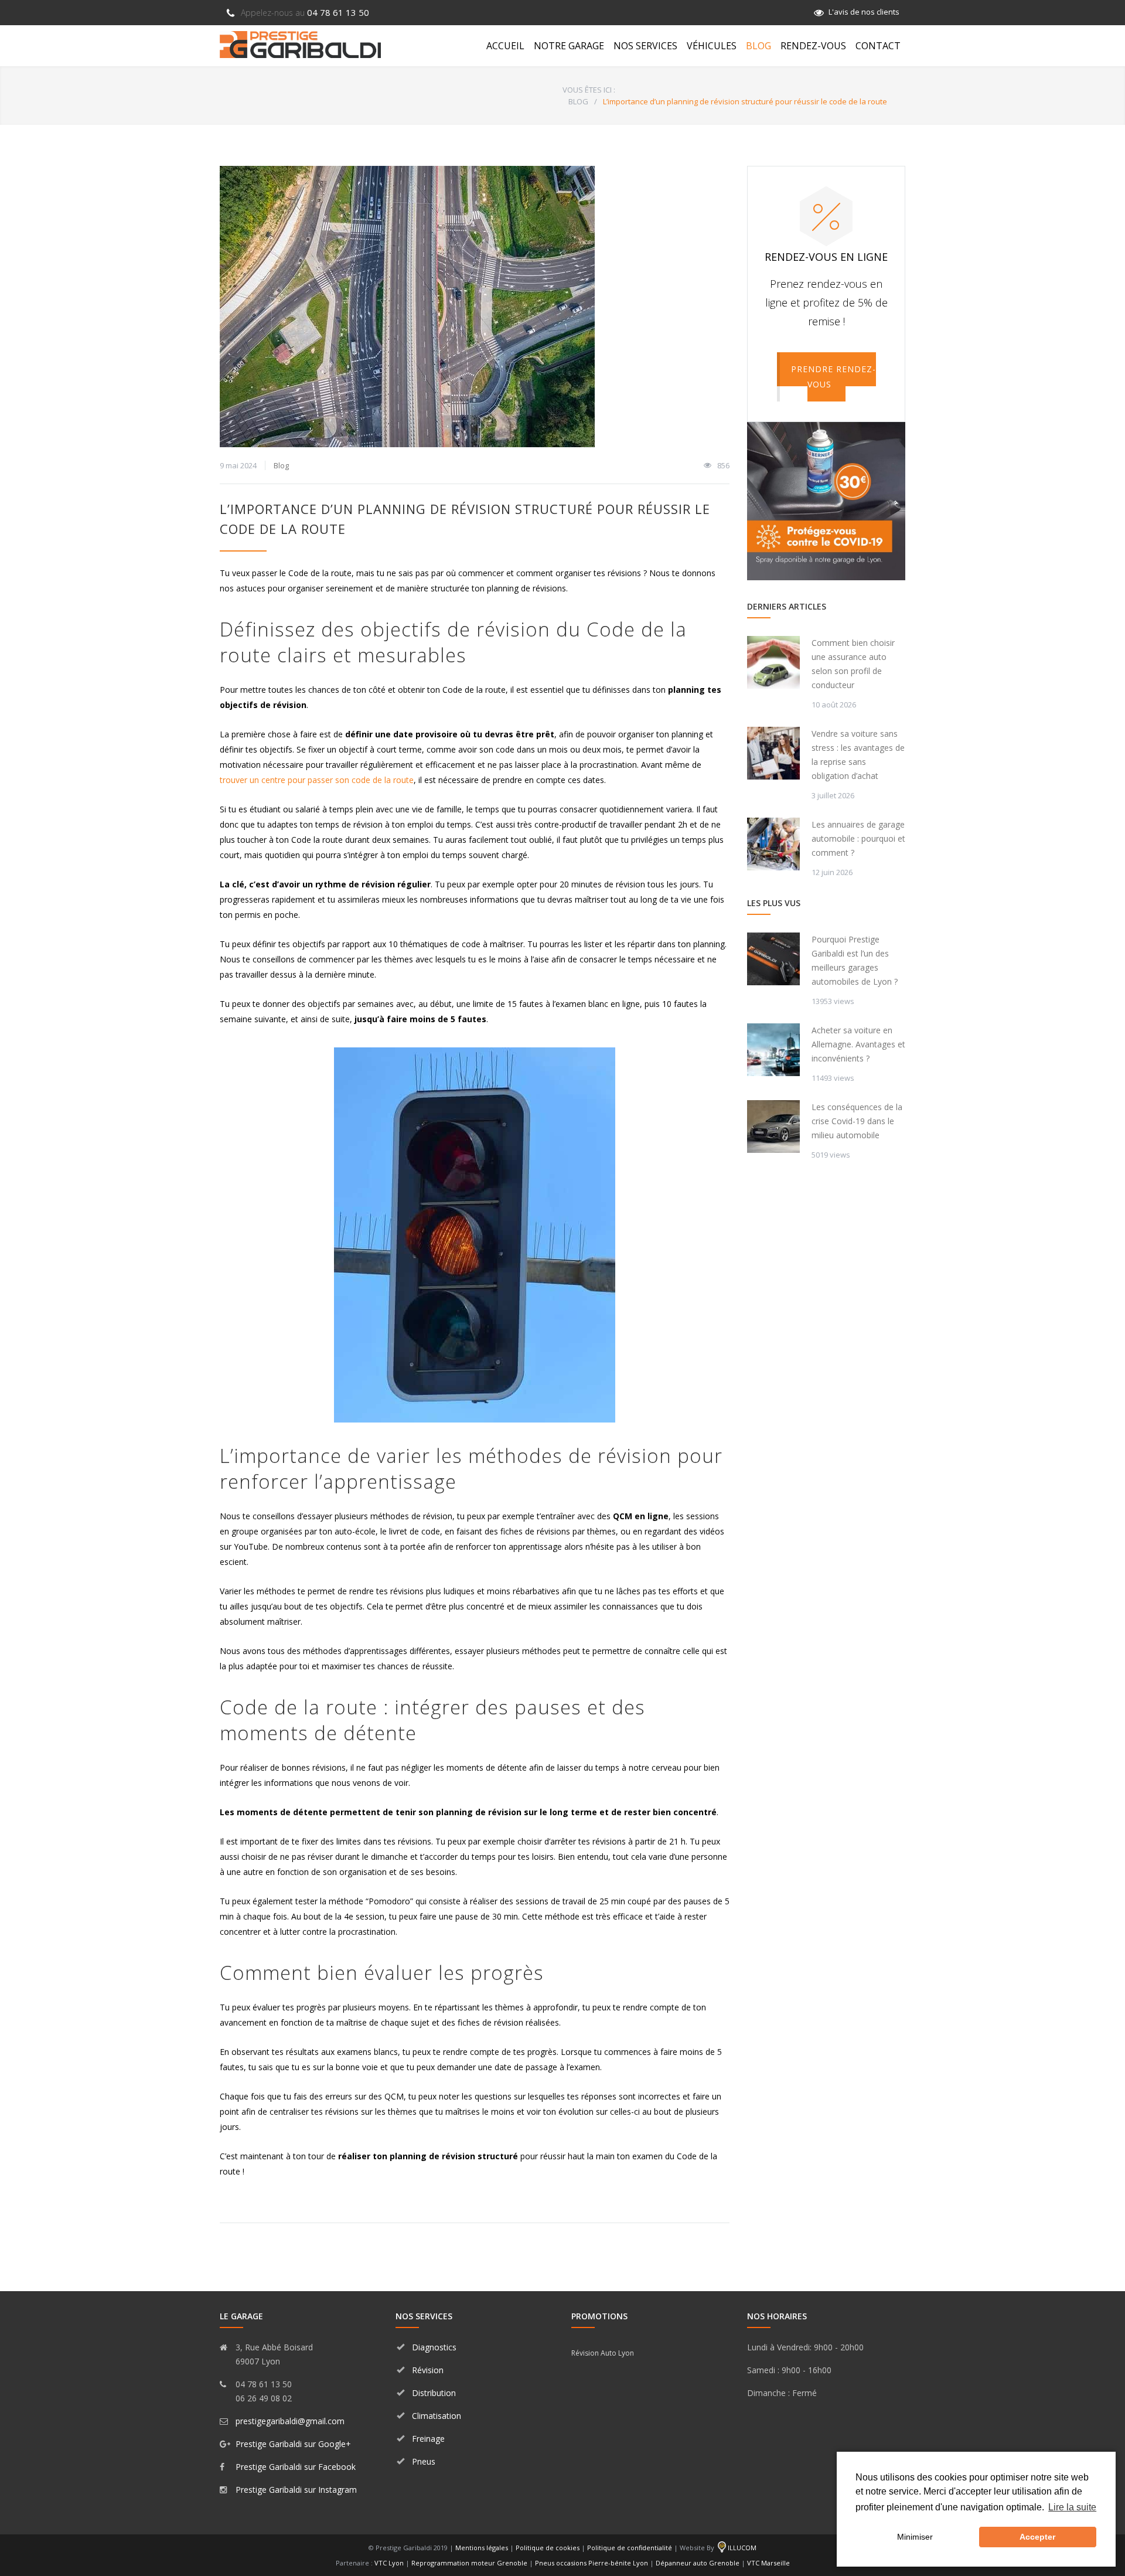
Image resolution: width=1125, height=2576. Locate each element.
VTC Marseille (768, 2563)
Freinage (428, 2439)
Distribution (434, 2393)
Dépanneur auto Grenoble (698, 2563)
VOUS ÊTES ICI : (589, 90)
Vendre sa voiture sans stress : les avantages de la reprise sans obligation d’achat (858, 755)
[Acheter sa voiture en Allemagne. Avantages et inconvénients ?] (773, 1050)
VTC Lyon (389, 2563)
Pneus (424, 2461)
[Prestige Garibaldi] (300, 45)
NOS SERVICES (645, 46)
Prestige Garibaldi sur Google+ (293, 2444)
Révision (428, 2370)
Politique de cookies (548, 2548)
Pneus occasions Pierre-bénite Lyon (592, 2563)
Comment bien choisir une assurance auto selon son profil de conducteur (853, 664)
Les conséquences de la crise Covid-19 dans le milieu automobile (857, 1121)
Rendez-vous (813, 46)
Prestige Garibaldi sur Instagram (296, 2490)
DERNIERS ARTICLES (787, 606)
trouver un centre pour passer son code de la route (317, 780)
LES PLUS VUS (774, 903)
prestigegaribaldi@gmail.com (290, 2421)
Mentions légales (482, 2548)
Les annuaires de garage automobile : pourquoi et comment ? (858, 838)
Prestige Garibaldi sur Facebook (296, 2467)
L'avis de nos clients (864, 12)
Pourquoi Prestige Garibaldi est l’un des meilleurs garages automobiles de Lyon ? (855, 960)
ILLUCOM (742, 2548)
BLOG (758, 46)
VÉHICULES (712, 46)
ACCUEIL (505, 46)
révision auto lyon (603, 2353)
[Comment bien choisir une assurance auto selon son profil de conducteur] (773, 662)
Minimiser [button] (915, 2537)
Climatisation (437, 2416)
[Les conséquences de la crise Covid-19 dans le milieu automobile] (773, 1127)
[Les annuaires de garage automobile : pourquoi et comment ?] (773, 844)
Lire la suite (1072, 2507)
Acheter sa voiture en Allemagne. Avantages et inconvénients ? (858, 1044)
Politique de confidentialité (630, 2548)
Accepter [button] (1037, 2537)
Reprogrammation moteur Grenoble (469, 2563)
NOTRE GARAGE (569, 46)
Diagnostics (434, 2347)
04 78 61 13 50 (305, 12)
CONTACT (878, 46)
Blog (281, 465)
